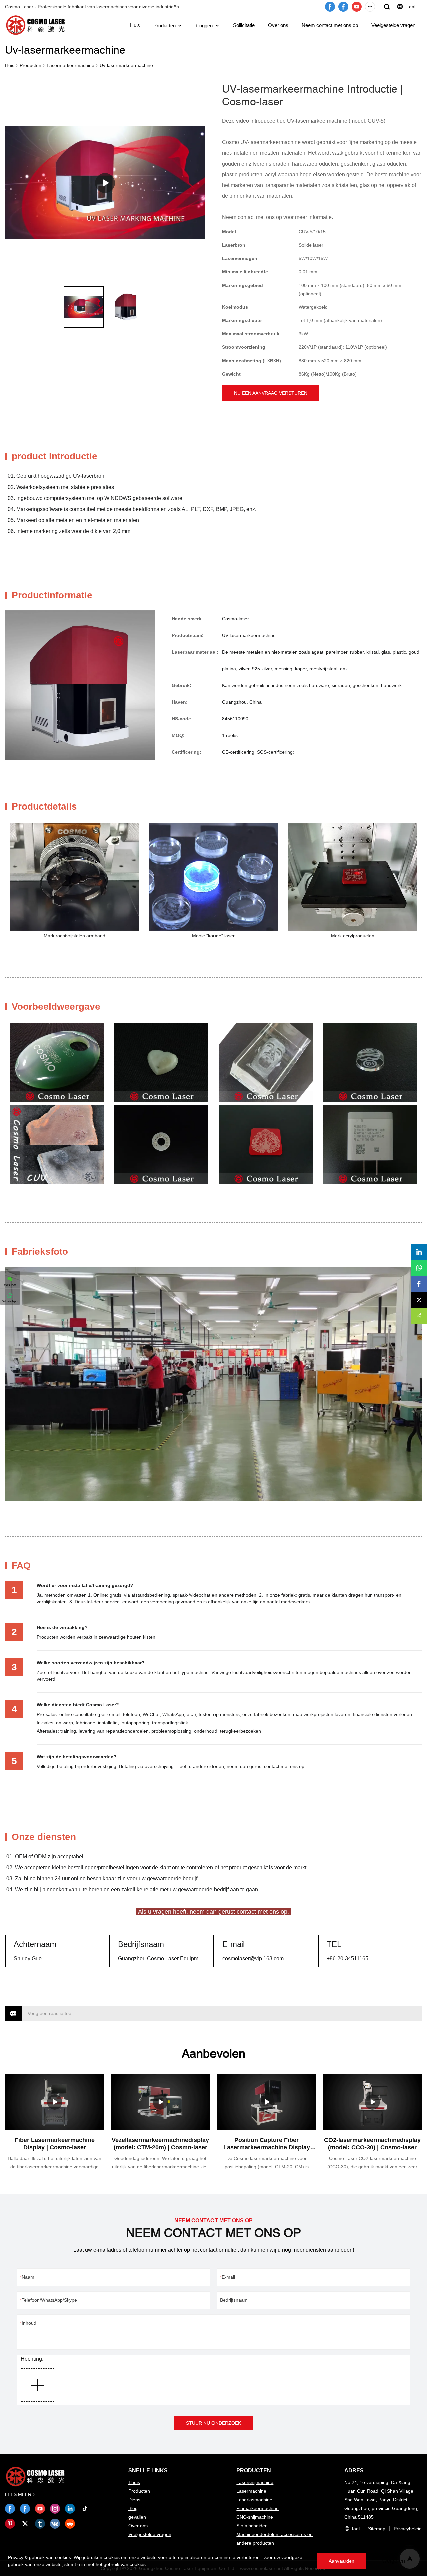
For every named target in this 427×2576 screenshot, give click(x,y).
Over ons (278, 25)
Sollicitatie (244, 25)
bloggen (204, 26)
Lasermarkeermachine (71, 65)
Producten (165, 26)
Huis (135, 25)
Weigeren (393, 2561)
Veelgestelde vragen (393, 25)
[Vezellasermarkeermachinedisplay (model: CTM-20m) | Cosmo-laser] (161, 2102)
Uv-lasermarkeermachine (126, 65)
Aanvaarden (341, 2561)
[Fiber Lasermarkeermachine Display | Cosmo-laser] (55, 2102)
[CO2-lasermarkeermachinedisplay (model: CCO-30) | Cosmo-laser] (373, 2102)
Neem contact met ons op (330, 25)
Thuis (134, 2482)
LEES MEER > (20, 2494)
